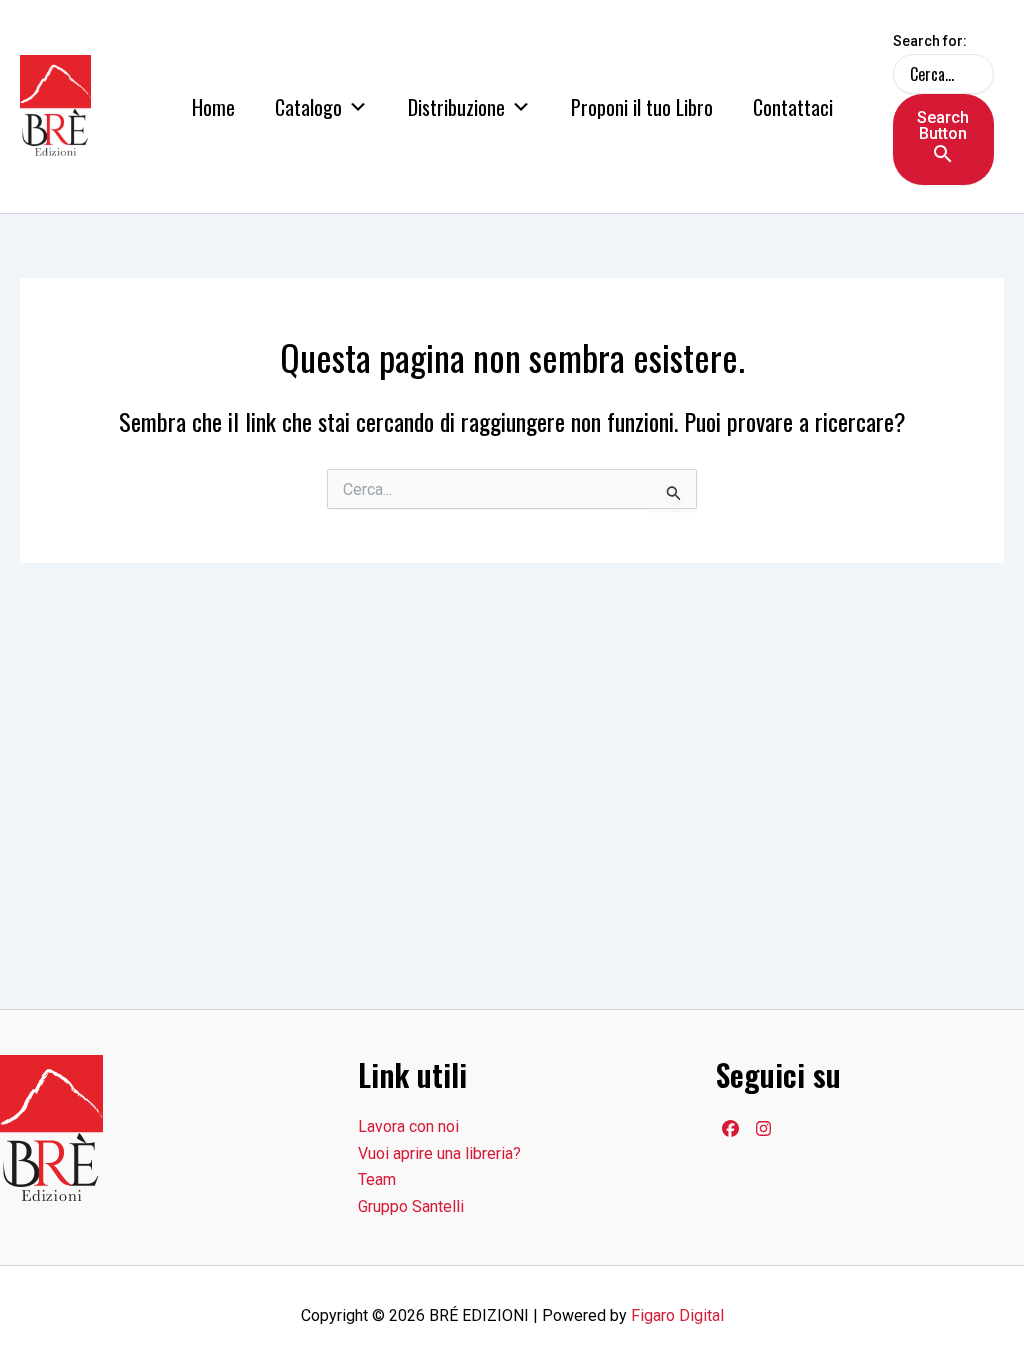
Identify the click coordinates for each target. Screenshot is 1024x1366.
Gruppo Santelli (411, 1206)
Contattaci (793, 107)
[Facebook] (730, 1128)
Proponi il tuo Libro (642, 107)
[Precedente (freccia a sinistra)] (35, 683)
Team (377, 1179)
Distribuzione (456, 107)
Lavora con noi (408, 1126)
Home (213, 107)
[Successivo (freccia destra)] (989, 683)
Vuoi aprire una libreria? (439, 1153)
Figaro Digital (677, 1315)
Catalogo (308, 107)
